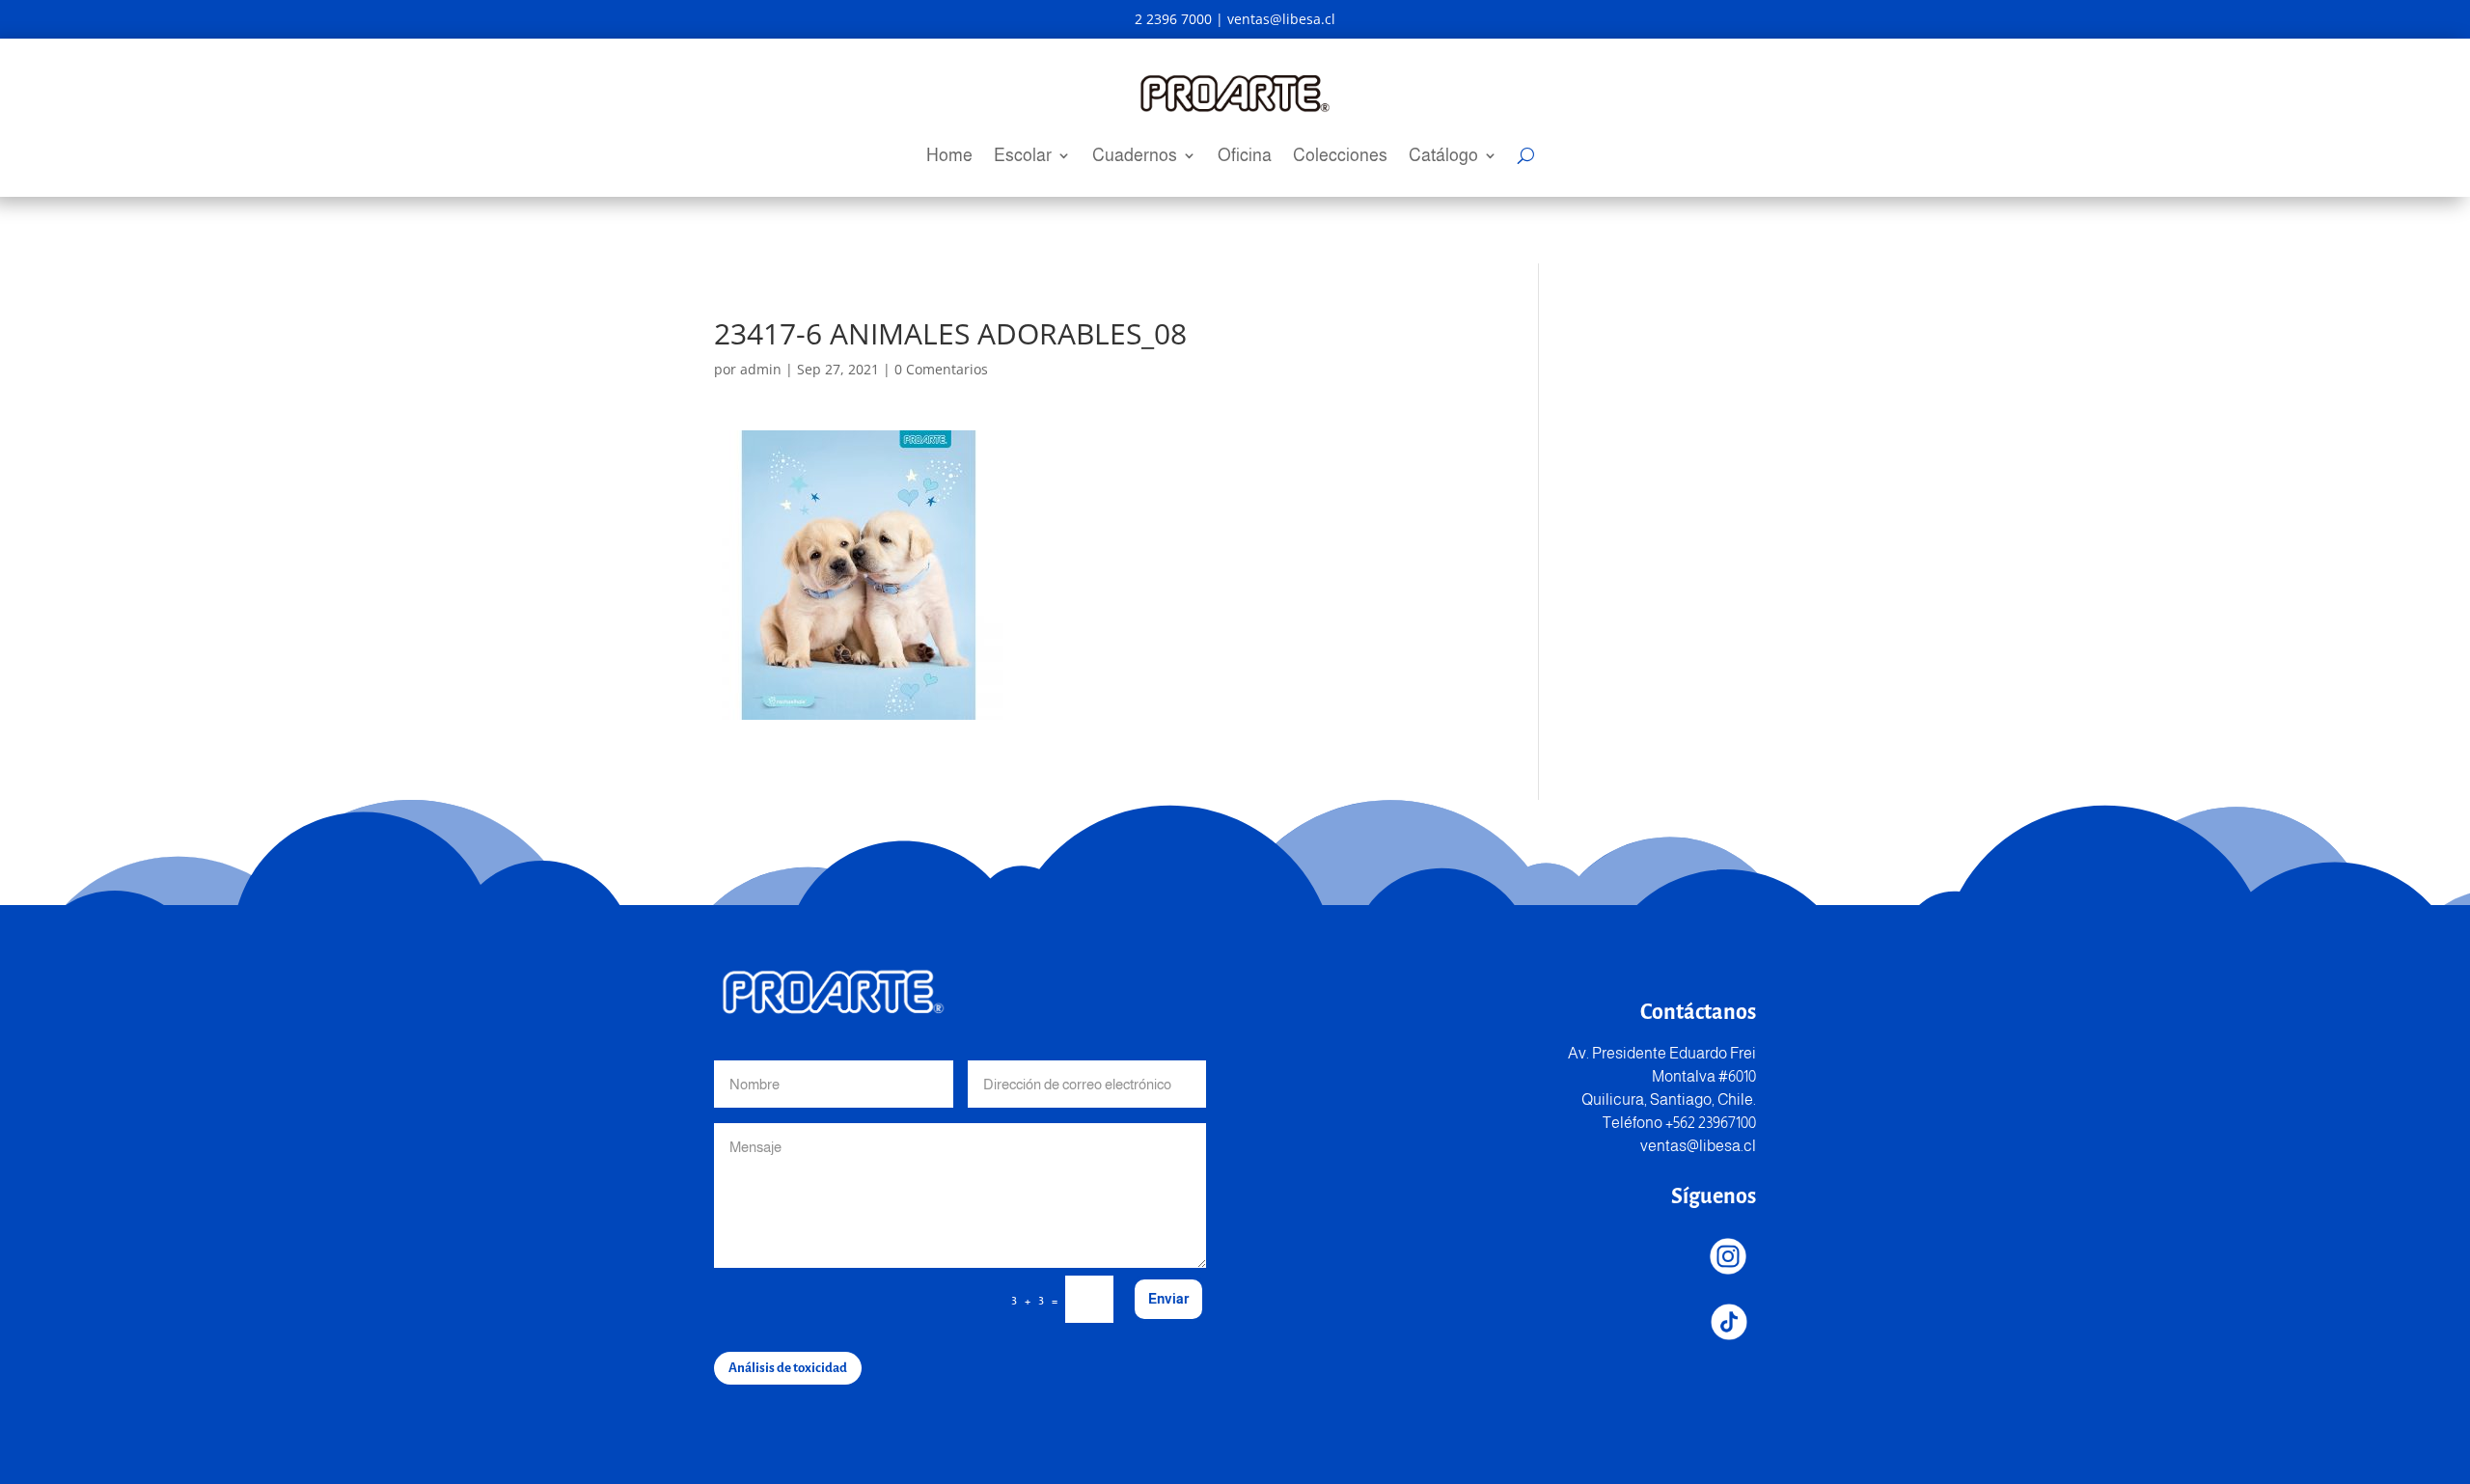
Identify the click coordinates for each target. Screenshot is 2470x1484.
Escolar (1023, 157)
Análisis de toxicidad (788, 1368)
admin (761, 369)
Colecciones (1340, 157)
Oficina (1245, 157)
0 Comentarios (941, 369)
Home (949, 157)
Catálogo (1443, 157)
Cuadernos (1135, 157)
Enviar (1168, 1299)
